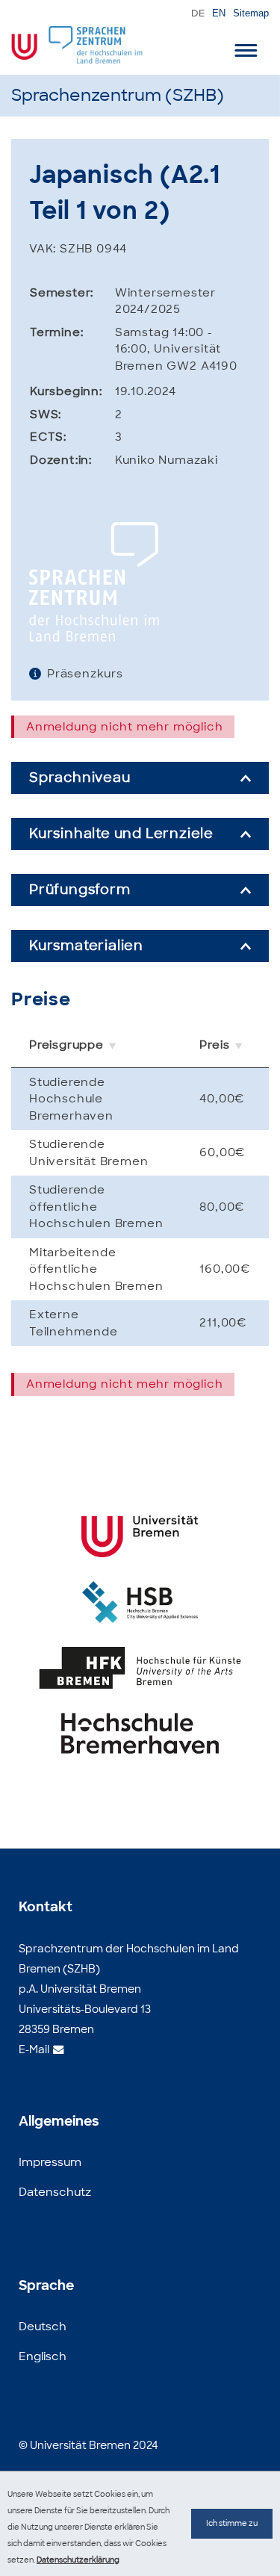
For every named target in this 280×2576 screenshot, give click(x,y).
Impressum (50, 2162)
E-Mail (34, 2049)
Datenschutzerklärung (78, 2560)
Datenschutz (55, 2192)
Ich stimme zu (232, 2523)
